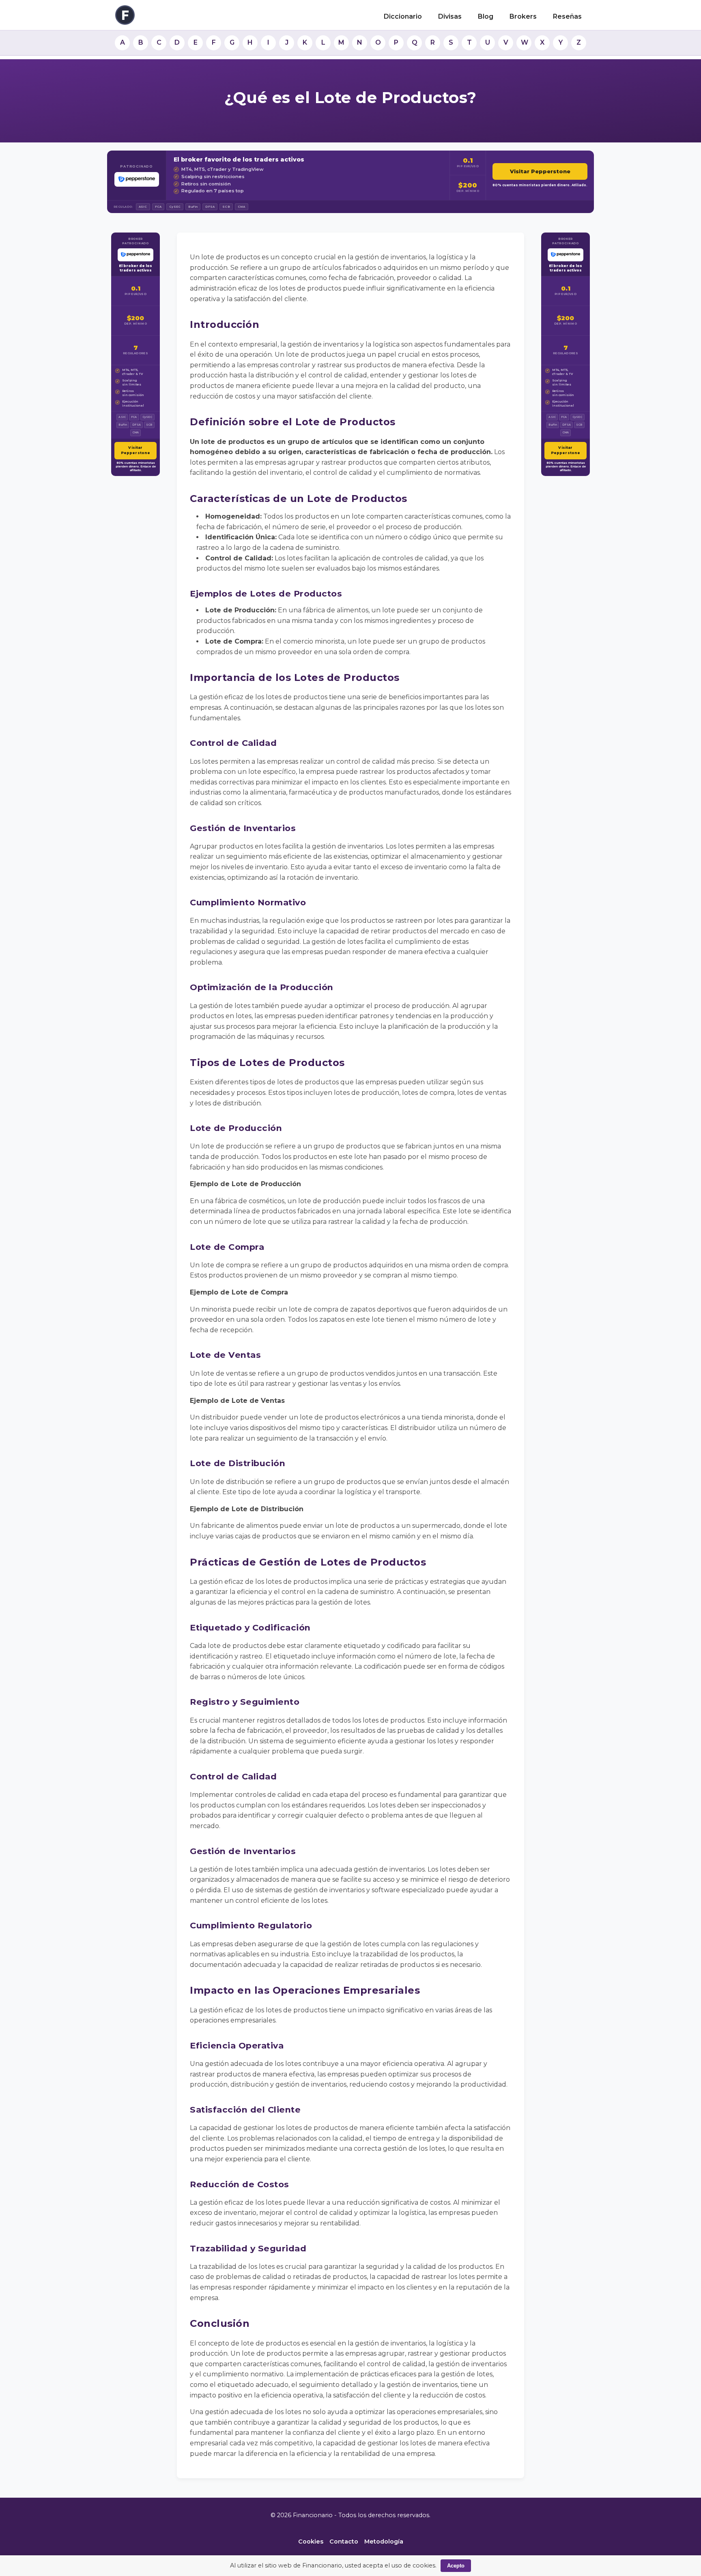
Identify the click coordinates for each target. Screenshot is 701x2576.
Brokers (523, 16)
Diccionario (403, 16)
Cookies (311, 2542)
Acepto (456, 2566)
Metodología (384, 2542)
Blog (486, 16)
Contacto (344, 2542)
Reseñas (567, 16)
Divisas (450, 16)
